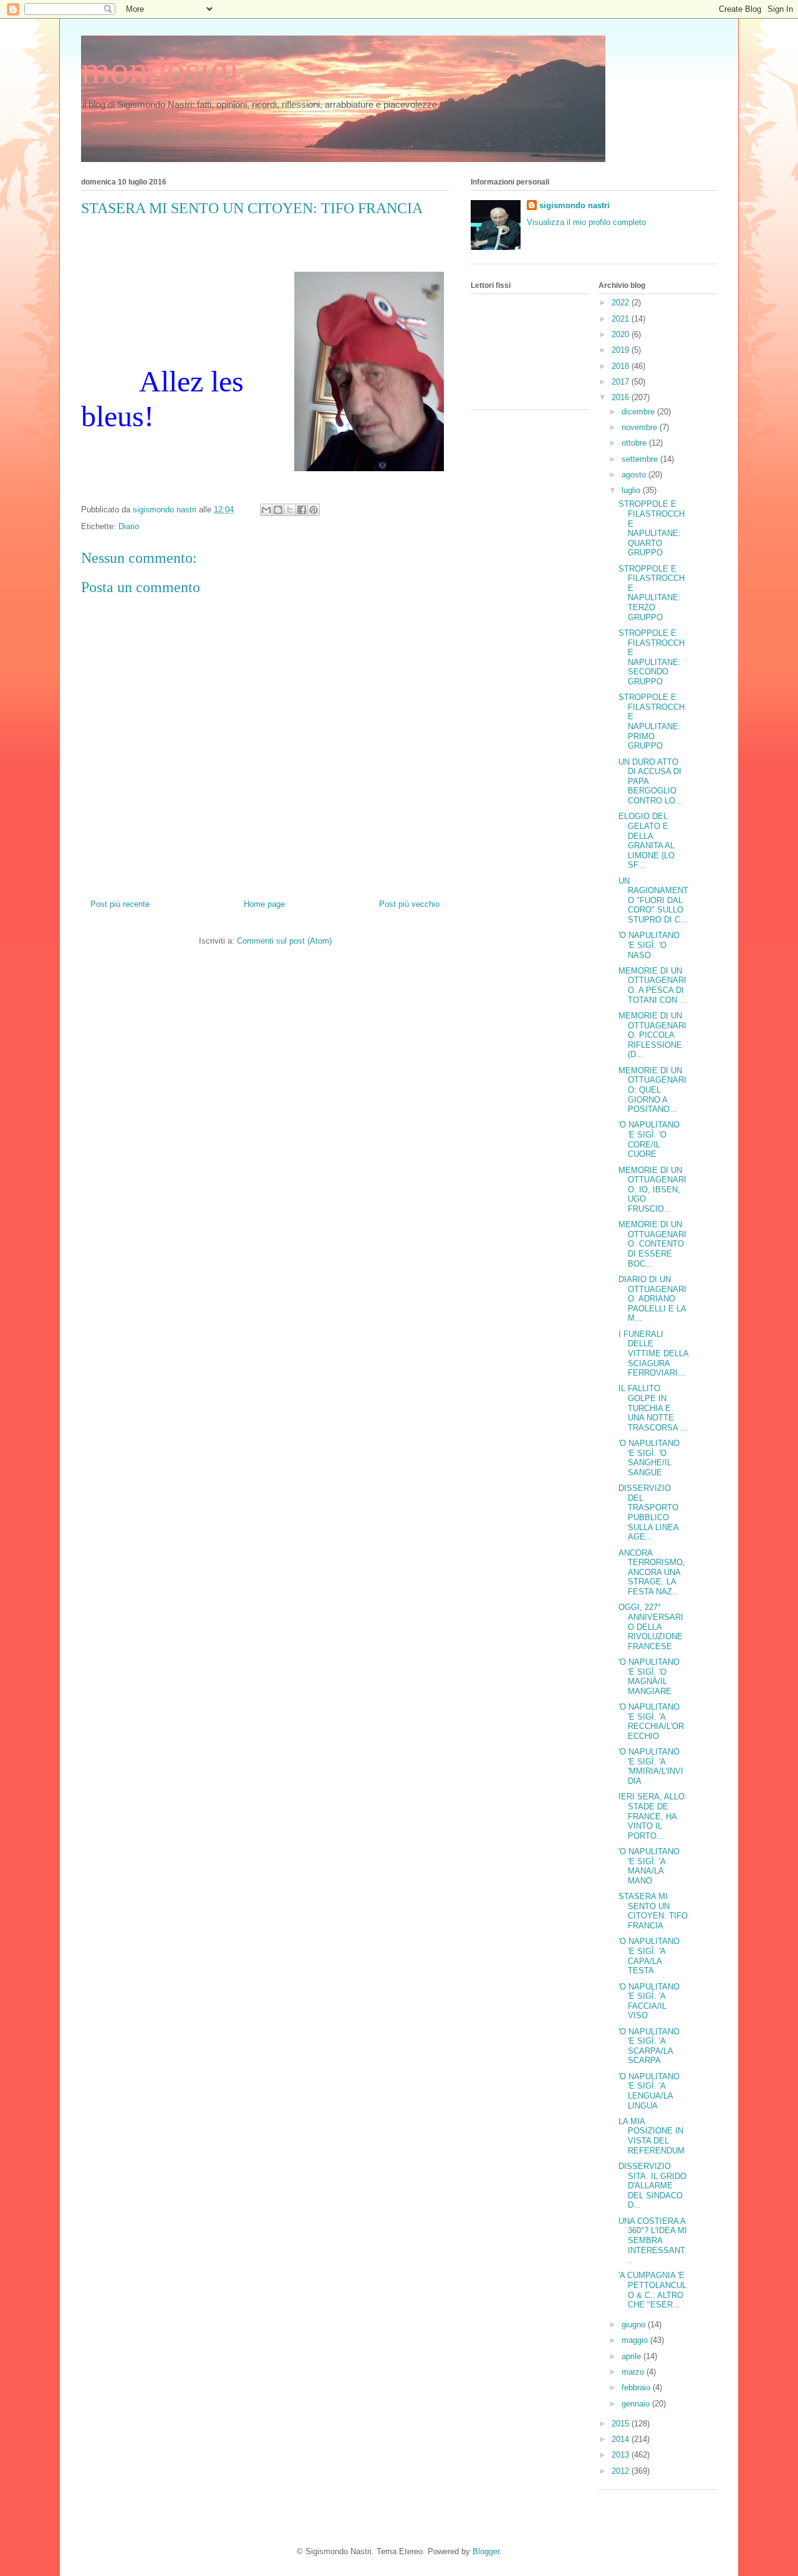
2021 (622, 319)
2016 (622, 397)
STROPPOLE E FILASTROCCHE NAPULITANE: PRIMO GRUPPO (651, 721)
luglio (632, 490)
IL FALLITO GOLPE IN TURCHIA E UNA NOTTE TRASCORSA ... (653, 1408)
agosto (635, 475)
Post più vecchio (409, 904)
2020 (622, 334)
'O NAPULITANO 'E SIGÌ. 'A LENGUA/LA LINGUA (649, 2091)
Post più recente (120, 904)
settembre (641, 459)
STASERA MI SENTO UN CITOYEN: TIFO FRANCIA (653, 1911)
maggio (636, 2340)
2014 (622, 2439)
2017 (622, 382)
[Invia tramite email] (266, 510)
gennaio (637, 2404)
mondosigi (160, 70)
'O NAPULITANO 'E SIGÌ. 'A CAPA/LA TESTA (649, 1956)
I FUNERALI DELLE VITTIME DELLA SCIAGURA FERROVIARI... (653, 1353)
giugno (635, 2325)
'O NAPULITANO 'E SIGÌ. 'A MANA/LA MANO (649, 1866)
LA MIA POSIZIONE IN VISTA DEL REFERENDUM (651, 2136)
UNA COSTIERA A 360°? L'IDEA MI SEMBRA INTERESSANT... (653, 2240)
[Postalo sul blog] (278, 510)
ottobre (635, 443)
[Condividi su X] (290, 510)
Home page (264, 904)
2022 (622, 303)
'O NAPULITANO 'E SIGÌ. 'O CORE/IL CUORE (649, 1139)
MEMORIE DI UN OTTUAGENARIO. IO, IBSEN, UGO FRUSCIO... (652, 1190)
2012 (622, 2471)
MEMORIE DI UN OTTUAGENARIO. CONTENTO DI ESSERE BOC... (652, 1244)
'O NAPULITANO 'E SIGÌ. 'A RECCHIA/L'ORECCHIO (651, 1721)
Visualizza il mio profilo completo (586, 222)
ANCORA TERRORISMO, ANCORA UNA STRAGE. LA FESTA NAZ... (652, 1572)
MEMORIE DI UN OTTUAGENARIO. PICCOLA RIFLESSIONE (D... (652, 1035)
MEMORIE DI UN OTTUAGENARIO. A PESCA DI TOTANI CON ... (653, 985)
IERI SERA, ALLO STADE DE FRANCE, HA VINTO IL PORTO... (651, 1816)
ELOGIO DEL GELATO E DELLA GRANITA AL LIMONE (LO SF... (647, 840)
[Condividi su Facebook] (302, 510)
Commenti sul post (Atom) (284, 941)
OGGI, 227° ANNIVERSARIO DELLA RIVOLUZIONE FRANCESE (651, 1626)
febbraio (637, 2387)
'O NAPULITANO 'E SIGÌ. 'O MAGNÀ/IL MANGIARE (649, 1677)
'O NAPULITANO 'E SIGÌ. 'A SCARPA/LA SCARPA (649, 2046)
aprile (632, 2356)
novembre (641, 427)
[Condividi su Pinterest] (314, 510)
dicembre (639, 412)
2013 (622, 2455)
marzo (634, 2372)
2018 (622, 366)
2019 (622, 350)
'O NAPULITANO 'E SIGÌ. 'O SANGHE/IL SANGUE (649, 1458)
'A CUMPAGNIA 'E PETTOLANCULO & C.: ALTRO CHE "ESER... (652, 2290)
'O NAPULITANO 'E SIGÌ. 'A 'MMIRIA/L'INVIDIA (651, 1766)
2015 (622, 2424)
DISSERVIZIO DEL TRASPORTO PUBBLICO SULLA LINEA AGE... (648, 1512)
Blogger (486, 2551)
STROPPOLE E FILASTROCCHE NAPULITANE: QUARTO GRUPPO (651, 528)
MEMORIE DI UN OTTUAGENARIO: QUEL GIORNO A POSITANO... (652, 1090)
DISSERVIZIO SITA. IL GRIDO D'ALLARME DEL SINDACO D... (652, 2186)
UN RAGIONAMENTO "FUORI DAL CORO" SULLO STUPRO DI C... (653, 900)
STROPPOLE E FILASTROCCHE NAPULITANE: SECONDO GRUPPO (651, 657)
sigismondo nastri (574, 205)
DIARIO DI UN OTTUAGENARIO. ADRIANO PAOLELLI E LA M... (652, 1299)
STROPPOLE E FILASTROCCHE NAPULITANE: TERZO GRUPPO (651, 593)
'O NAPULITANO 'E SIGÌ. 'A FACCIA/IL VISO (649, 2001)
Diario (129, 526)
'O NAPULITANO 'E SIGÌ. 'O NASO (649, 945)
